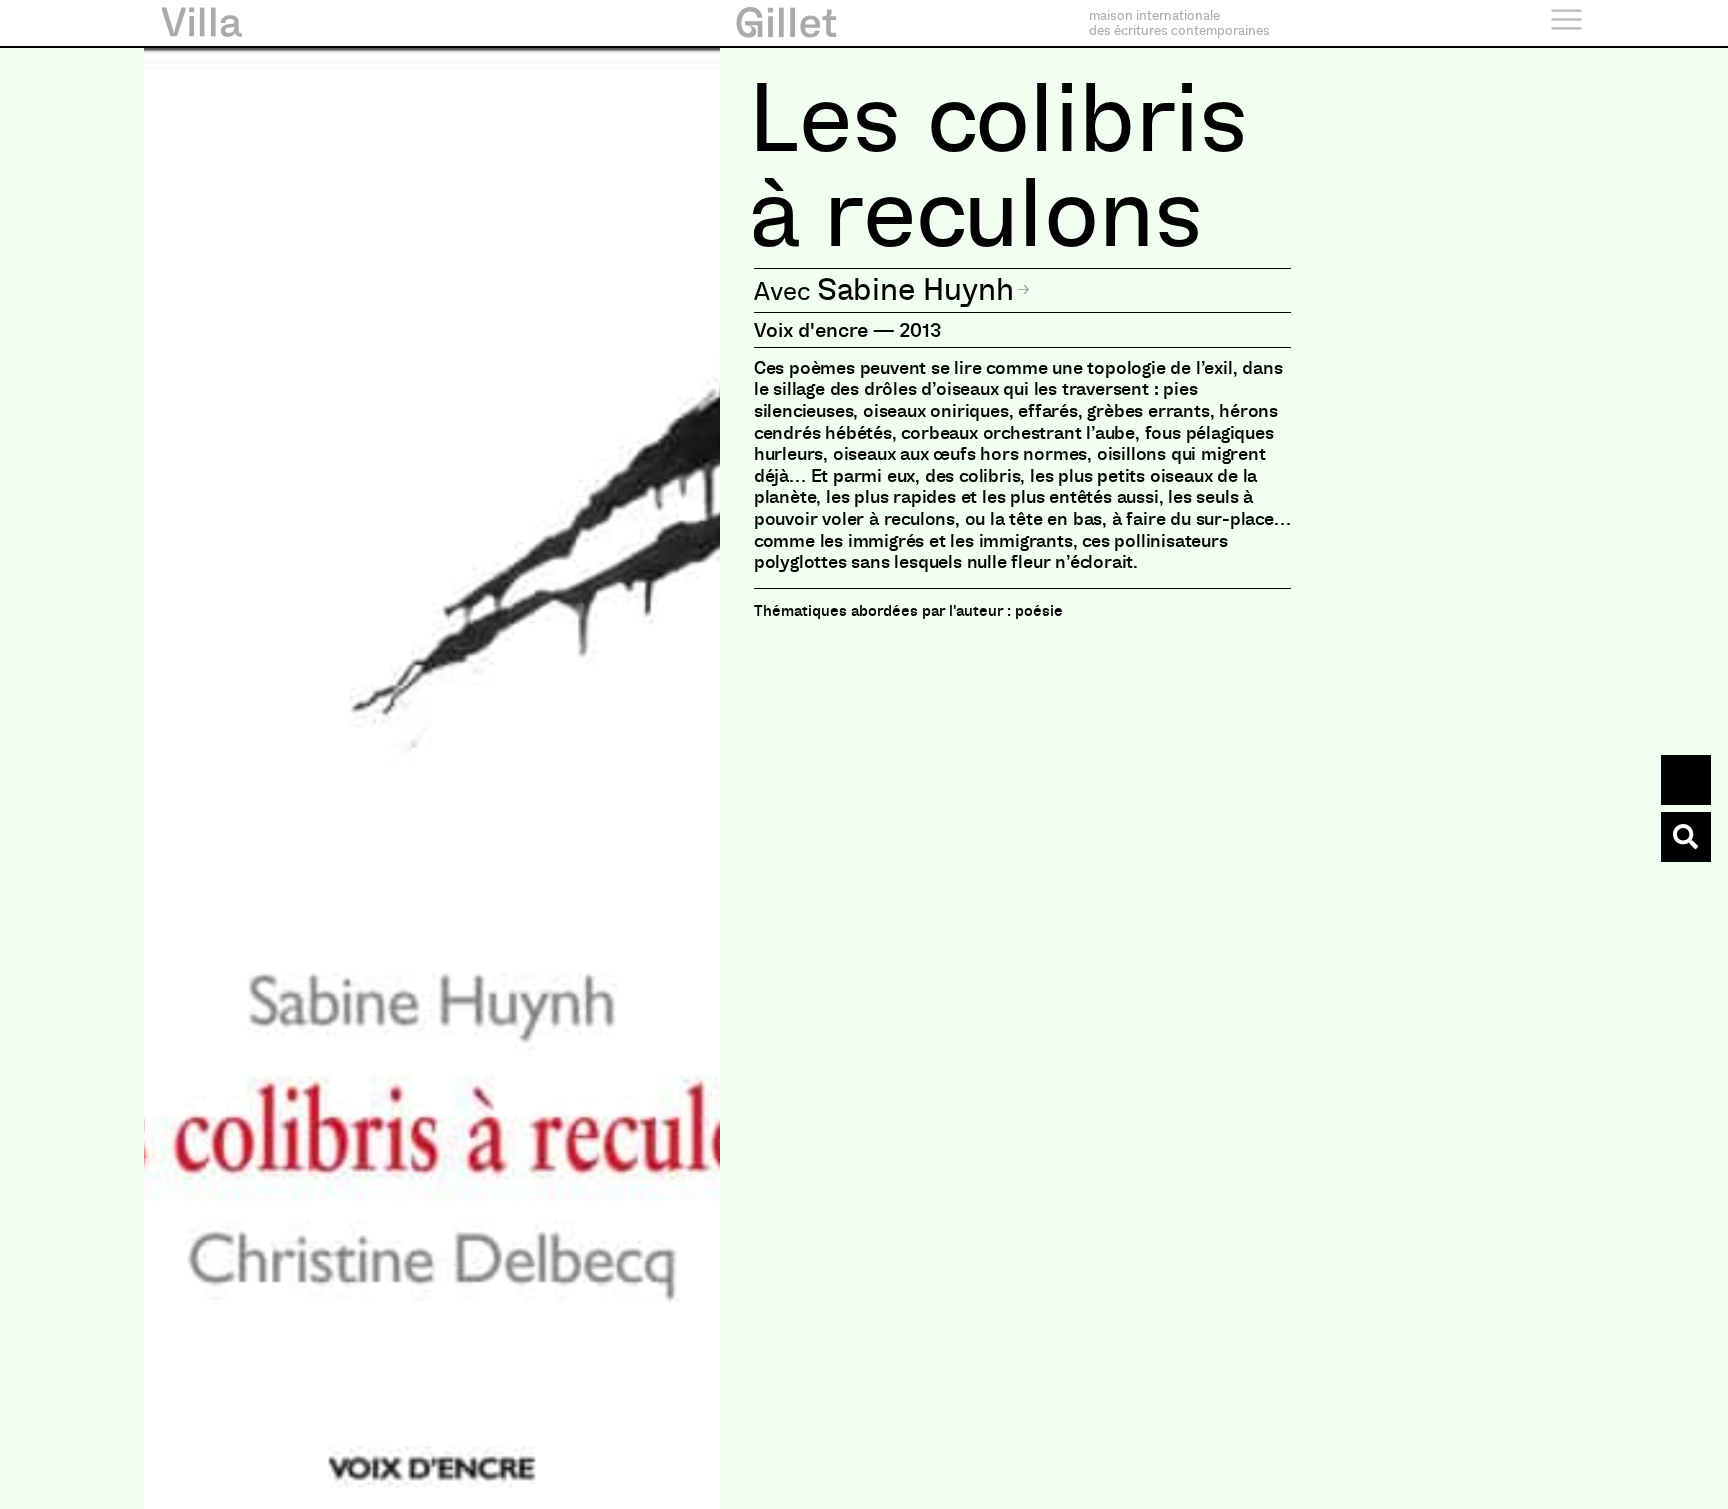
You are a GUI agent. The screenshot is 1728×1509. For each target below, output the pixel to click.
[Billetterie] (1686, 780)
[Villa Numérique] (1686, 837)
